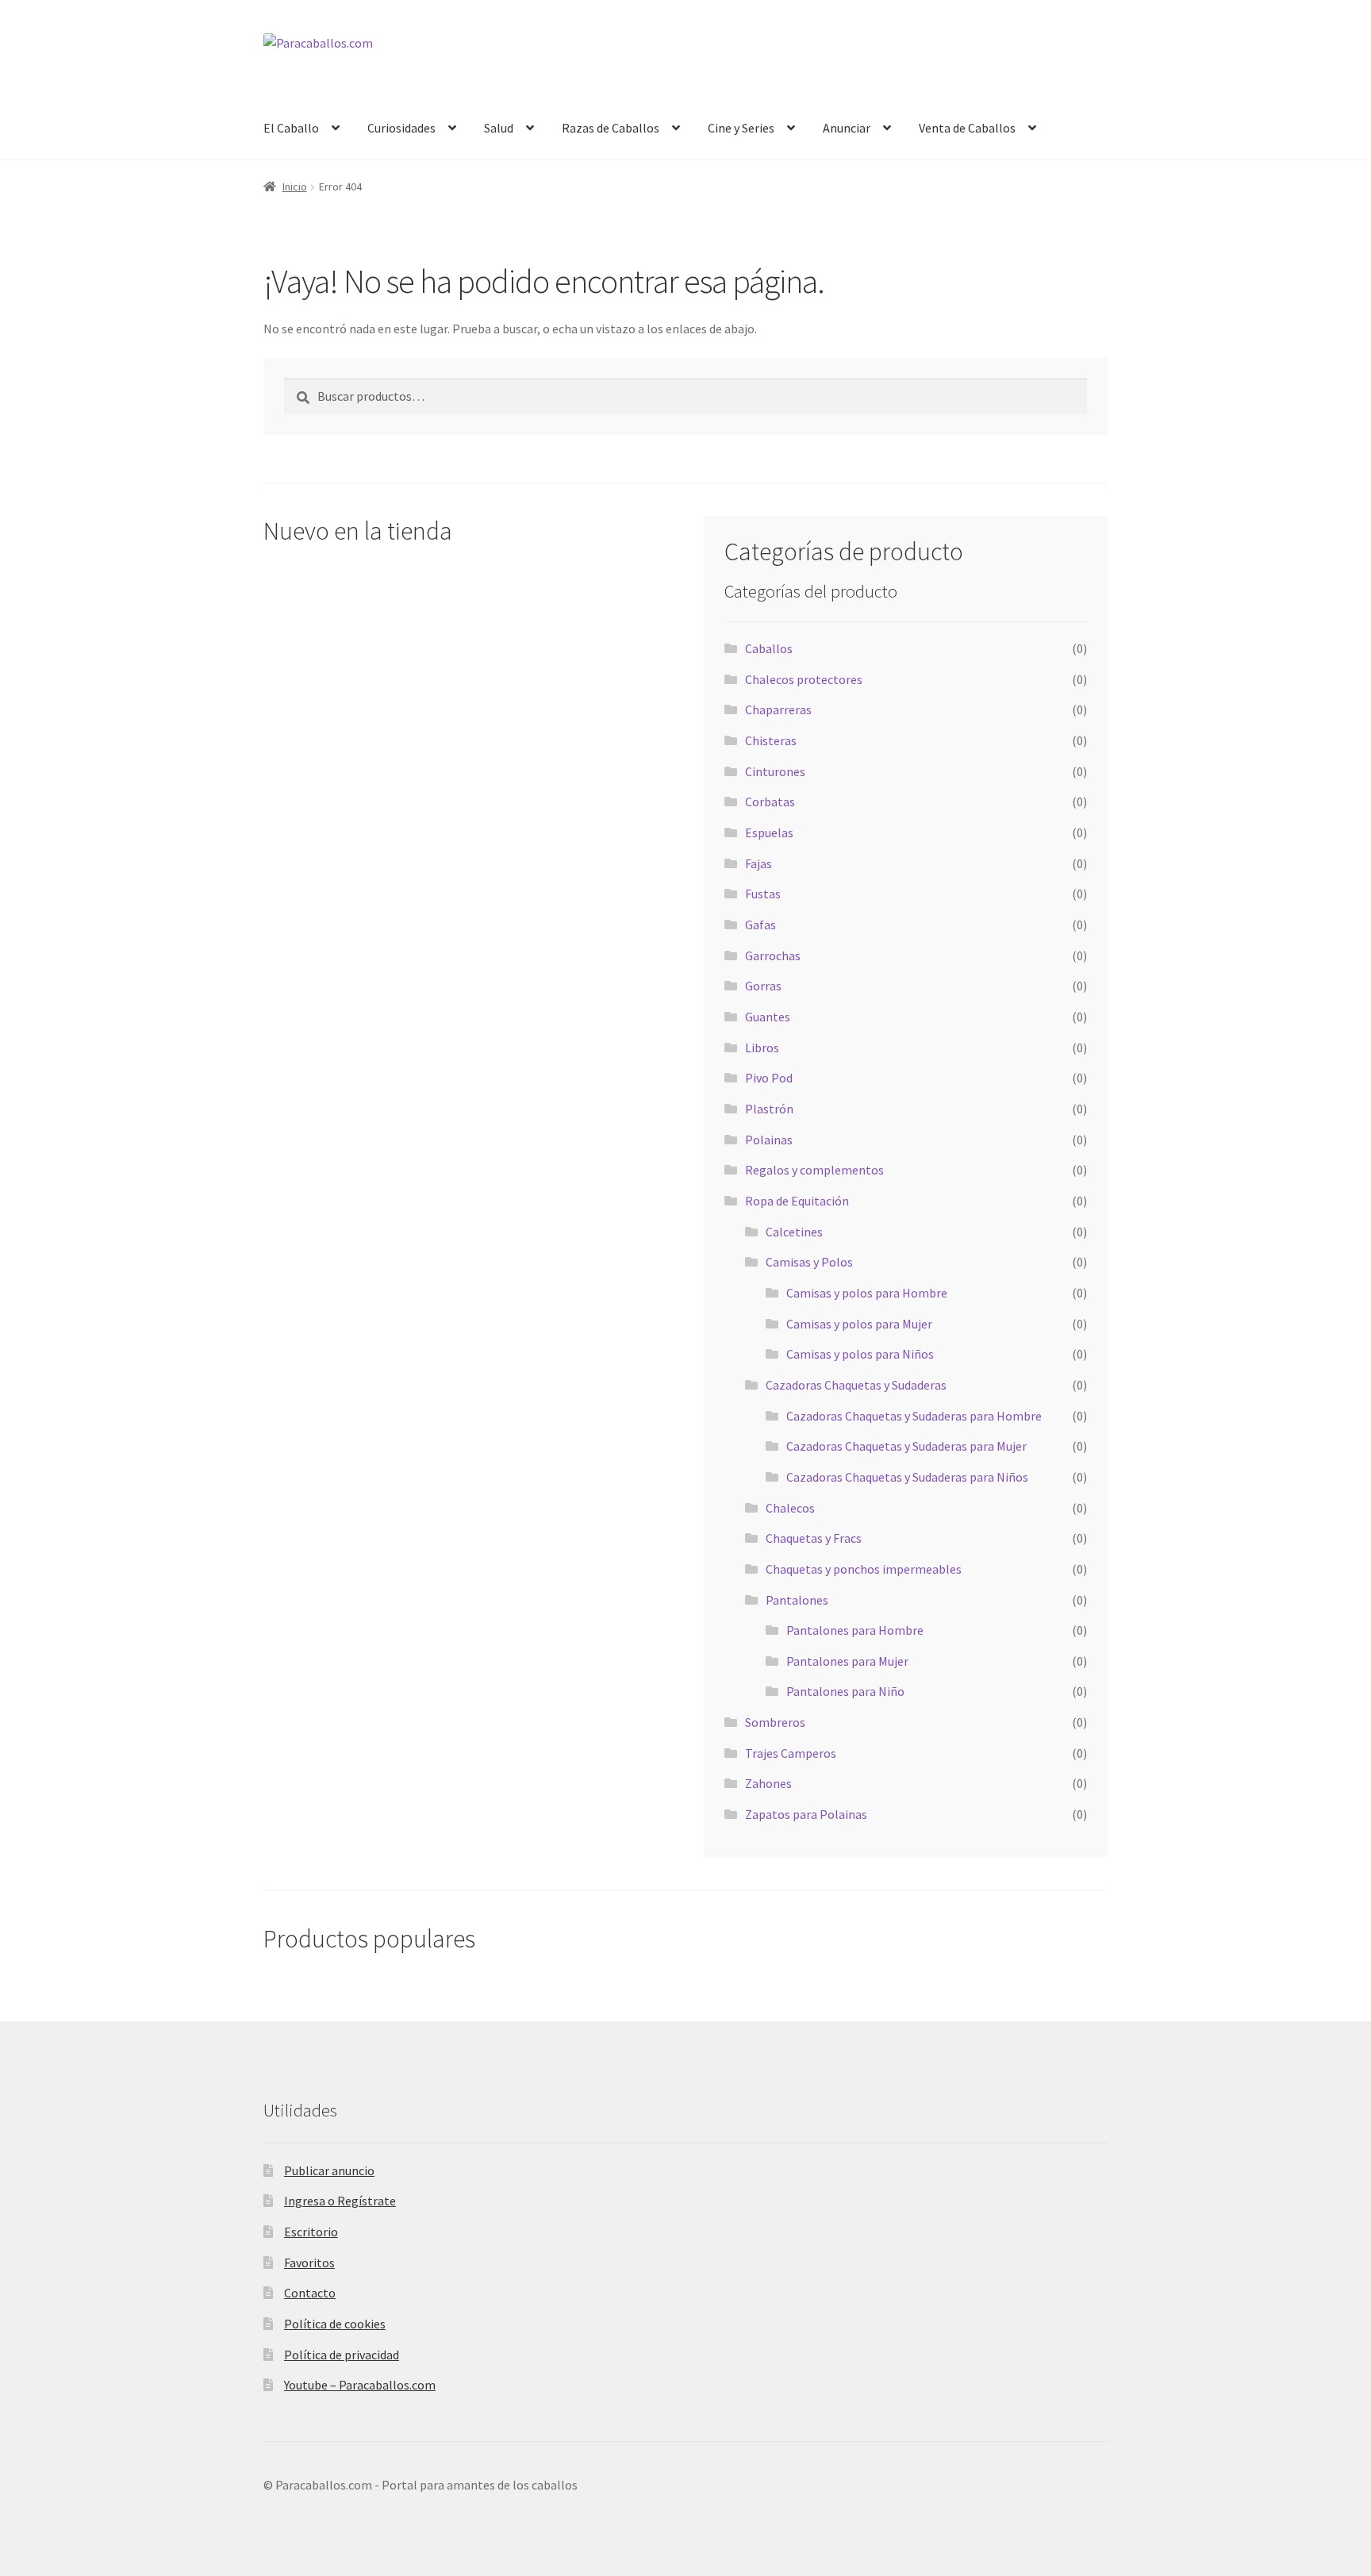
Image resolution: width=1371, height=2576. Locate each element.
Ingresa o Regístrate (340, 2201)
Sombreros (775, 1722)
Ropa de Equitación (797, 1201)
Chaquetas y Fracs (814, 1538)
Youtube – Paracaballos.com (360, 2385)
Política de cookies (335, 2324)
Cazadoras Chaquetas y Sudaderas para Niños (907, 1477)
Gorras (763, 986)
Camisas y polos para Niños (860, 1354)
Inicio (295, 186)
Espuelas (769, 832)
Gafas (760, 925)
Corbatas (770, 802)
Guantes (768, 1017)
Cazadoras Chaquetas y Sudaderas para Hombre (914, 1416)
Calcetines (794, 1232)
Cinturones (775, 771)
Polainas (769, 1140)
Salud (499, 128)
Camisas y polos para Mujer (859, 1324)
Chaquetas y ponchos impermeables (864, 1569)
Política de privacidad (342, 2355)
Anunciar (847, 128)
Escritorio (311, 2232)
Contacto (310, 2293)
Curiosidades (401, 128)
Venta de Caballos (967, 128)
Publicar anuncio (329, 2170)
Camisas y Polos (809, 1262)
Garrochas (773, 955)
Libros (762, 1048)
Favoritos (309, 2263)
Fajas (758, 863)
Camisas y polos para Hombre (867, 1293)
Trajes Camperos (791, 1753)
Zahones (768, 1783)
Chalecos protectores (804, 679)
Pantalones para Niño (845, 1691)
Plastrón (769, 1109)
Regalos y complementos (814, 1170)
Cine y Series (741, 128)
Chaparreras (778, 709)
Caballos (769, 648)
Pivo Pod (769, 1078)
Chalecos (790, 1508)
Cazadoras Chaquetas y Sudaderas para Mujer (906, 1446)
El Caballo (291, 128)
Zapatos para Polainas (806, 1814)
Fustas (763, 894)
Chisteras (771, 740)
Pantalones (797, 1600)
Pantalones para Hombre (855, 1630)
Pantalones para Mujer (847, 1661)
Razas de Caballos (611, 128)
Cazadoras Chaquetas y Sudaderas (856, 1385)
